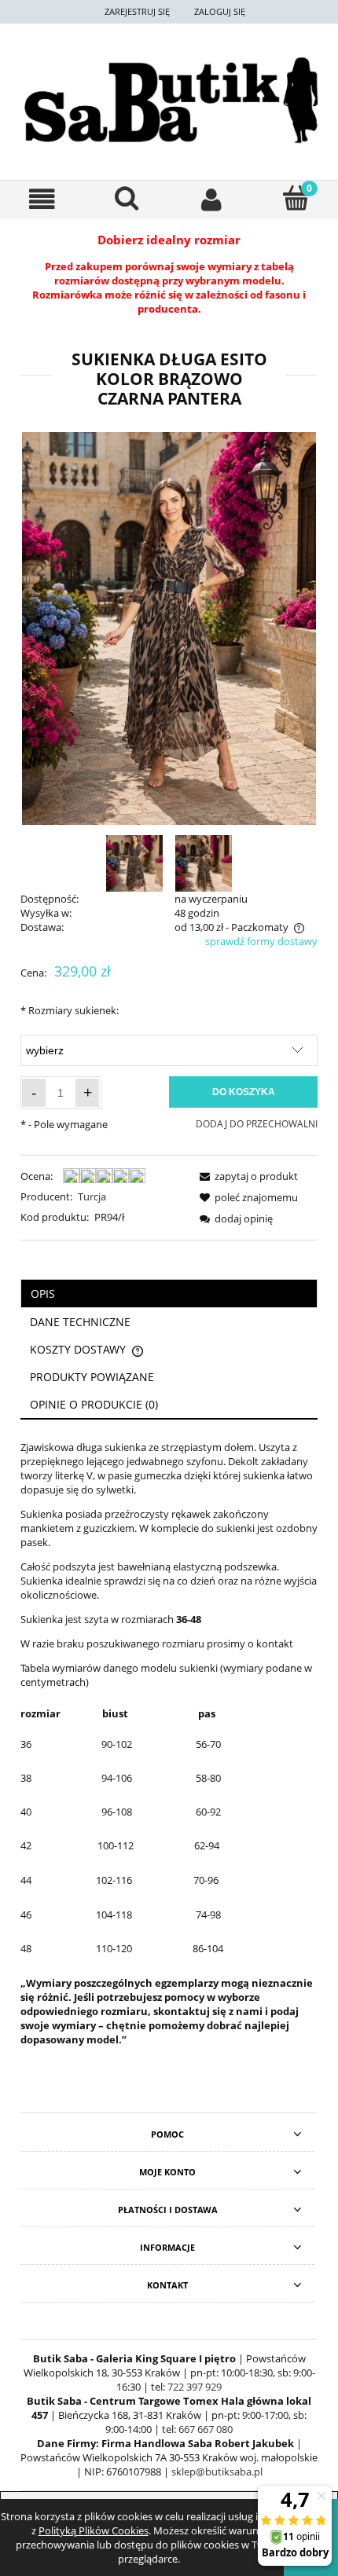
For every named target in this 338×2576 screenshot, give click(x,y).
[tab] (169, 1293)
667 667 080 (206, 2429)
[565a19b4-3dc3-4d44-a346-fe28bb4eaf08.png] (204, 863)
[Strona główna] (169, 100)
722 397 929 (195, 2387)
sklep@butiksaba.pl (217, 2472)
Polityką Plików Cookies (94, 2530)
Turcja (92, 1196)
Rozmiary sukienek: (70, 1010)
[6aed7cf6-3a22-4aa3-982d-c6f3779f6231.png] (134, 863)
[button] (42, 199)
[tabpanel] (169, 1743)
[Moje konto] (211, 199)
